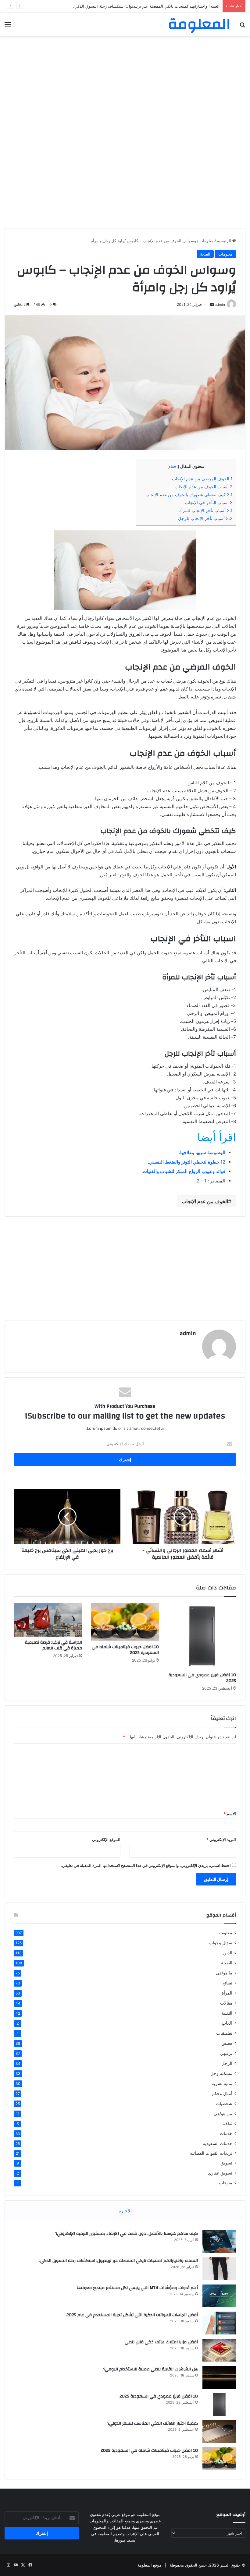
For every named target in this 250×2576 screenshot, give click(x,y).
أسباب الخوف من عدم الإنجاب (204, 487)
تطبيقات (224, 2033)
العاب (227, 2023)
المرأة (227, 1993)
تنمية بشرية (222, 2083)
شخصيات (224, 2103)
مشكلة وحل (221, 2073)
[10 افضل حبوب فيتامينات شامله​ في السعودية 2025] (125, 1622)
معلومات (207, 241)
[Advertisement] (125, 85)
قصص (227, 2043)
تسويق (226, 2163)
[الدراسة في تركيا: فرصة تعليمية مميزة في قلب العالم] (48, 1620)
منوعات (226, 2183)
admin (188, 1333)
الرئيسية (225, 241)
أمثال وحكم (222, 2093)
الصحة (205, 254)
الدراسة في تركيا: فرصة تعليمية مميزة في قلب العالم (54, 1645)
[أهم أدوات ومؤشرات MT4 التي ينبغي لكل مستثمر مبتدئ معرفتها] (219, 2296)
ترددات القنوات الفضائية (211, 2153)
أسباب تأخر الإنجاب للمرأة (206, 510)
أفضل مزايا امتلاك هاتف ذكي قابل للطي (161, 2342)
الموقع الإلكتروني (106, 1839)
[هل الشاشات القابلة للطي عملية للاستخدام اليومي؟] (219, 2377)
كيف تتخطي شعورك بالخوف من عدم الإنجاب (189, 495)
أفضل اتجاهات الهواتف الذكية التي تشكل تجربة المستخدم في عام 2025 (132, 2315)
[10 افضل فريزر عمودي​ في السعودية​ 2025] (202, 1636)
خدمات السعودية (218, 2143)
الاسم (230, 1814)
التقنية (227, 2013)
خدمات (226, 2133)
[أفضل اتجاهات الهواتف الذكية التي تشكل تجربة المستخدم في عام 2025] (219, 2323)
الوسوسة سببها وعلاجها (203, 1152)
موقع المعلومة (149, 2565)
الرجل (227, 2063)
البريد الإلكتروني (221, 1839)
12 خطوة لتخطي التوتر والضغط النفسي (187, 1162)
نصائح (227, 1983)
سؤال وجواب (221, 1943)
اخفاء (173, 466)
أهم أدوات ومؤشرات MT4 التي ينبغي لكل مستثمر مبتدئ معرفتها (165, 6)
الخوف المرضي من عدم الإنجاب (202, 479)
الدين (228, 1953)
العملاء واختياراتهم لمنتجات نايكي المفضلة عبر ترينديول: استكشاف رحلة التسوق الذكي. (119, 2261)
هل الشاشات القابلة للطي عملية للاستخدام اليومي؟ (150, 2369)
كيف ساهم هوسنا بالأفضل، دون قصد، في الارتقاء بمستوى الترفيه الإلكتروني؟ (127, 2234)
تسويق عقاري (220, 2173)
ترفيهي (226, 2053)
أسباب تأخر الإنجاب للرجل (205, 518)
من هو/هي (223, 2113)
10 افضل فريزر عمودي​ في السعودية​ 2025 (202, 1678)
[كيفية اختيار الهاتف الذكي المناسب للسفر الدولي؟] (219, 2431)
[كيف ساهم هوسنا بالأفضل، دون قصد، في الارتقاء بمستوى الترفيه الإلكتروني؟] (219, 2242)
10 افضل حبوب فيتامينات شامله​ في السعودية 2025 (125, 1650)
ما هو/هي (224, 1973)
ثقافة (228, 2124)
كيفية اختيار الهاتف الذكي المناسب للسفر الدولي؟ (153, 2423)
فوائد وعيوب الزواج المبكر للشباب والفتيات (184, 1171)
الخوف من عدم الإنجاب (205, 1201)
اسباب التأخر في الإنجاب (209, 502)
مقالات (226, 2003)
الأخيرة (125, 2211)
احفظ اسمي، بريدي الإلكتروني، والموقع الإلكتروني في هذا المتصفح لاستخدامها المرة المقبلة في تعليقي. (146, 1865)
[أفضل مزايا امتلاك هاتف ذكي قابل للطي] (219, 2350)
